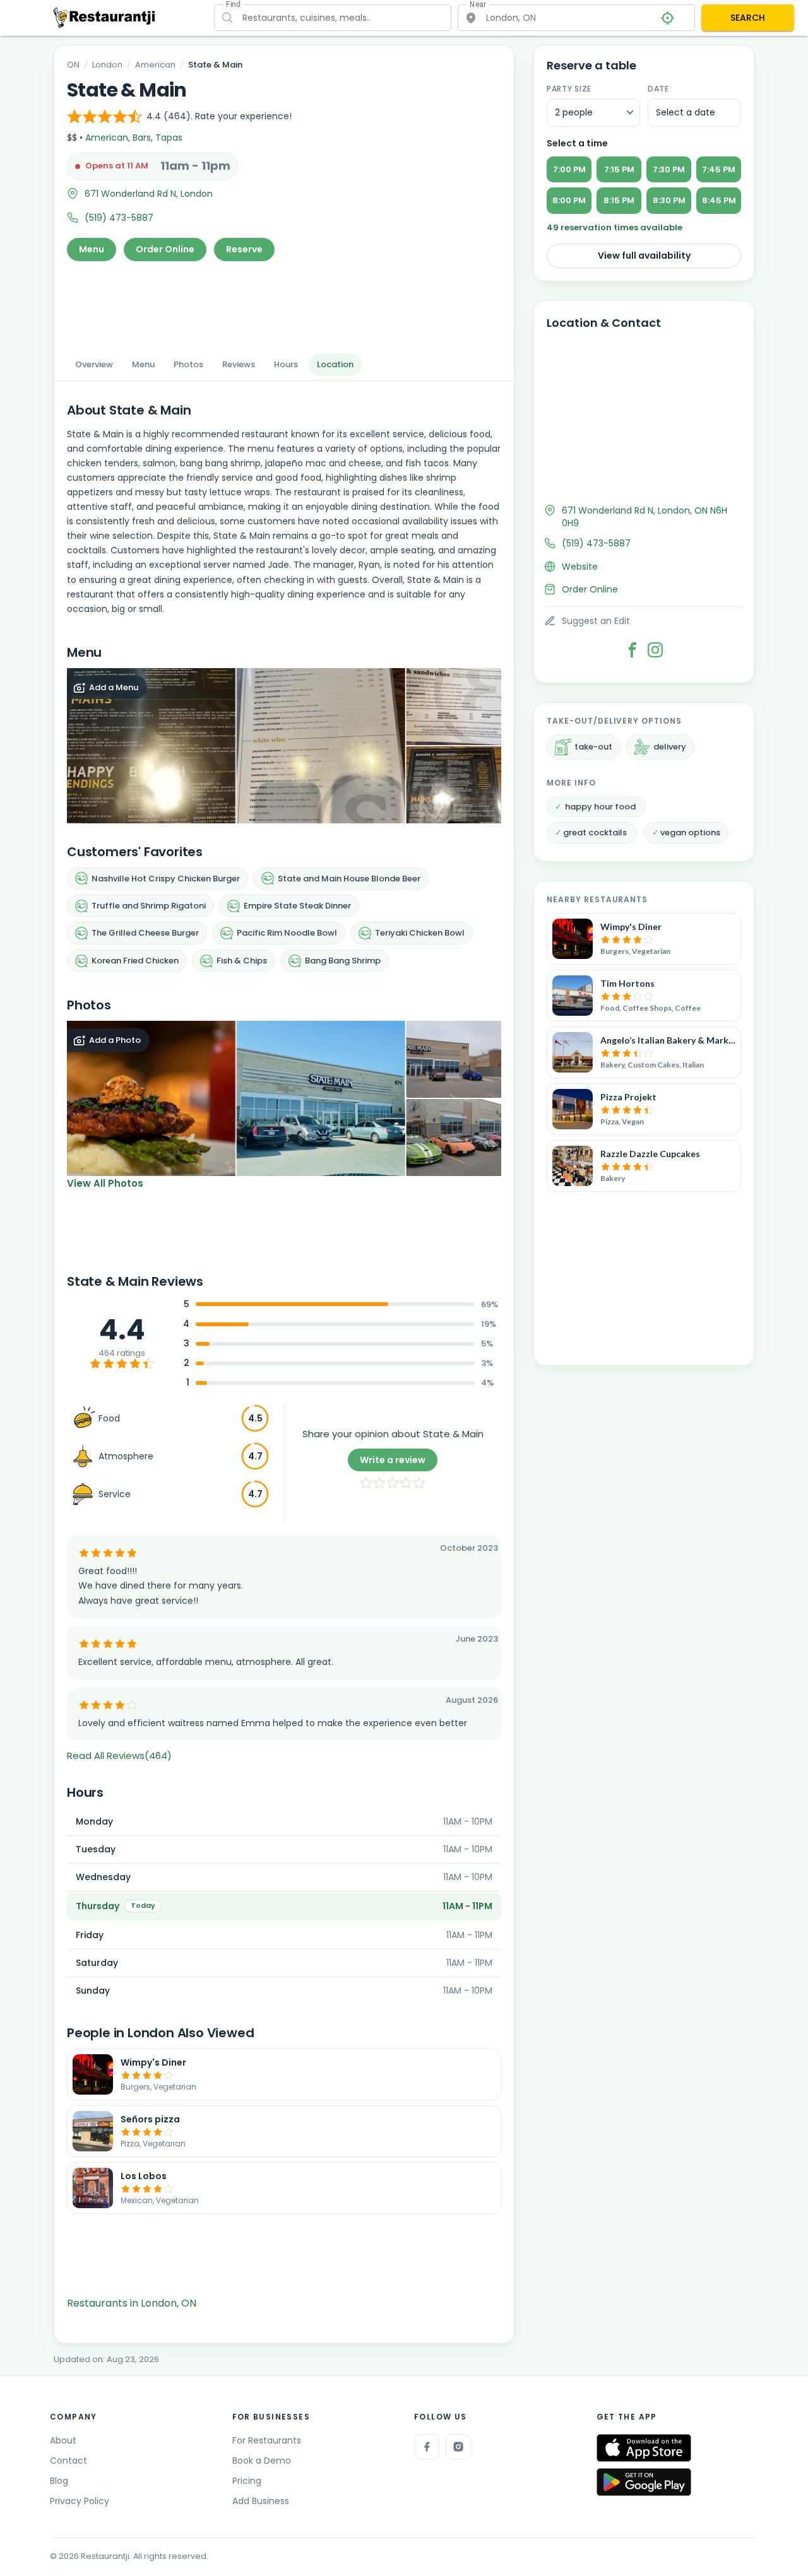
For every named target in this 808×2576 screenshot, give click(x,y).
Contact (68, 2461)
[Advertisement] (284, 303)
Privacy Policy (80, 2501)
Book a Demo (262, 2461)
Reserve (244, 249)
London (107, 65)
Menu (92, 249)
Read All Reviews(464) (119, 1756)
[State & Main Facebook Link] (633, 650)
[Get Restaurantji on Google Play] (644, 2482)
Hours (286, 364)
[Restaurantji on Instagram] (458, 2447)
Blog (59, 2481)
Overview (94, 364)
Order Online (165, 249)
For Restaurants (267, 2440)
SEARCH (748, 18)
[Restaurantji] (104, 17)
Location (335, 364)
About (63, 2440)
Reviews (239, 364)
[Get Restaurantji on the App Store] (644, 2448)
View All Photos (105, 1183)
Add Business (261, 2501)
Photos (188, 364)
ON (73, 65)
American (155, 65)
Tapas (169, 138)
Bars (142, 138)
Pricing (247, 2481)
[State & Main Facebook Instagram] (655, 650)
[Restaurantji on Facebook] (427, 2447)
